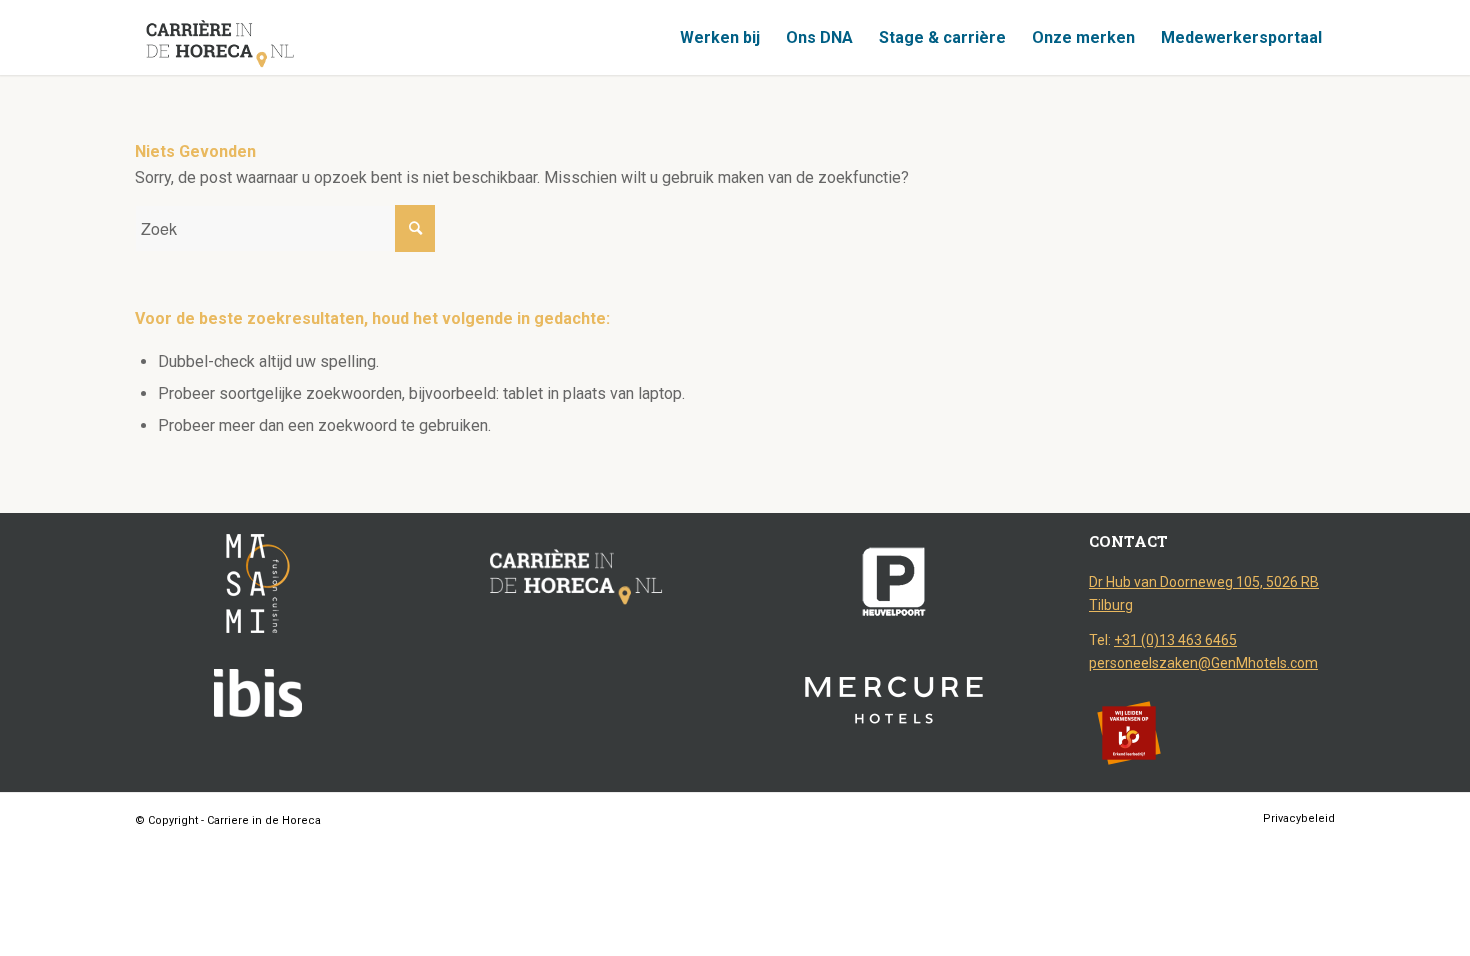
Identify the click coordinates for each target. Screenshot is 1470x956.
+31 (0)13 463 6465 (1175, 640)
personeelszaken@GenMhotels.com (1203, 663)
